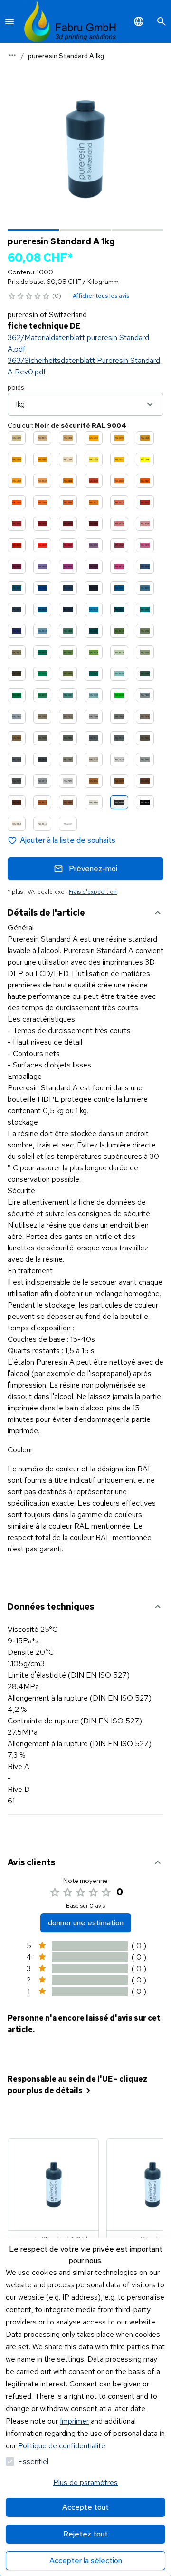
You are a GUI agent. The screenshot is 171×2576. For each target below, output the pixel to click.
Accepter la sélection (86, 2561)
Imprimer (74, 2421)
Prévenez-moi (93, 869)
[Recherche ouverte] (161, 21)
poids (16, 387)
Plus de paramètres (85, 2482)
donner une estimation (86, 1923)
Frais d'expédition (93, 892)
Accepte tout (85, 2507)
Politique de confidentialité (62, 2446)
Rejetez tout (85, 2534)
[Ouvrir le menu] (9, 21)
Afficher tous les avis (101, 296)
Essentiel (33, 2461)
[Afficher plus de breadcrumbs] (12, 55)
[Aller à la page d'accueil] (70, 21)
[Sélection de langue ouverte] (139, 21)
